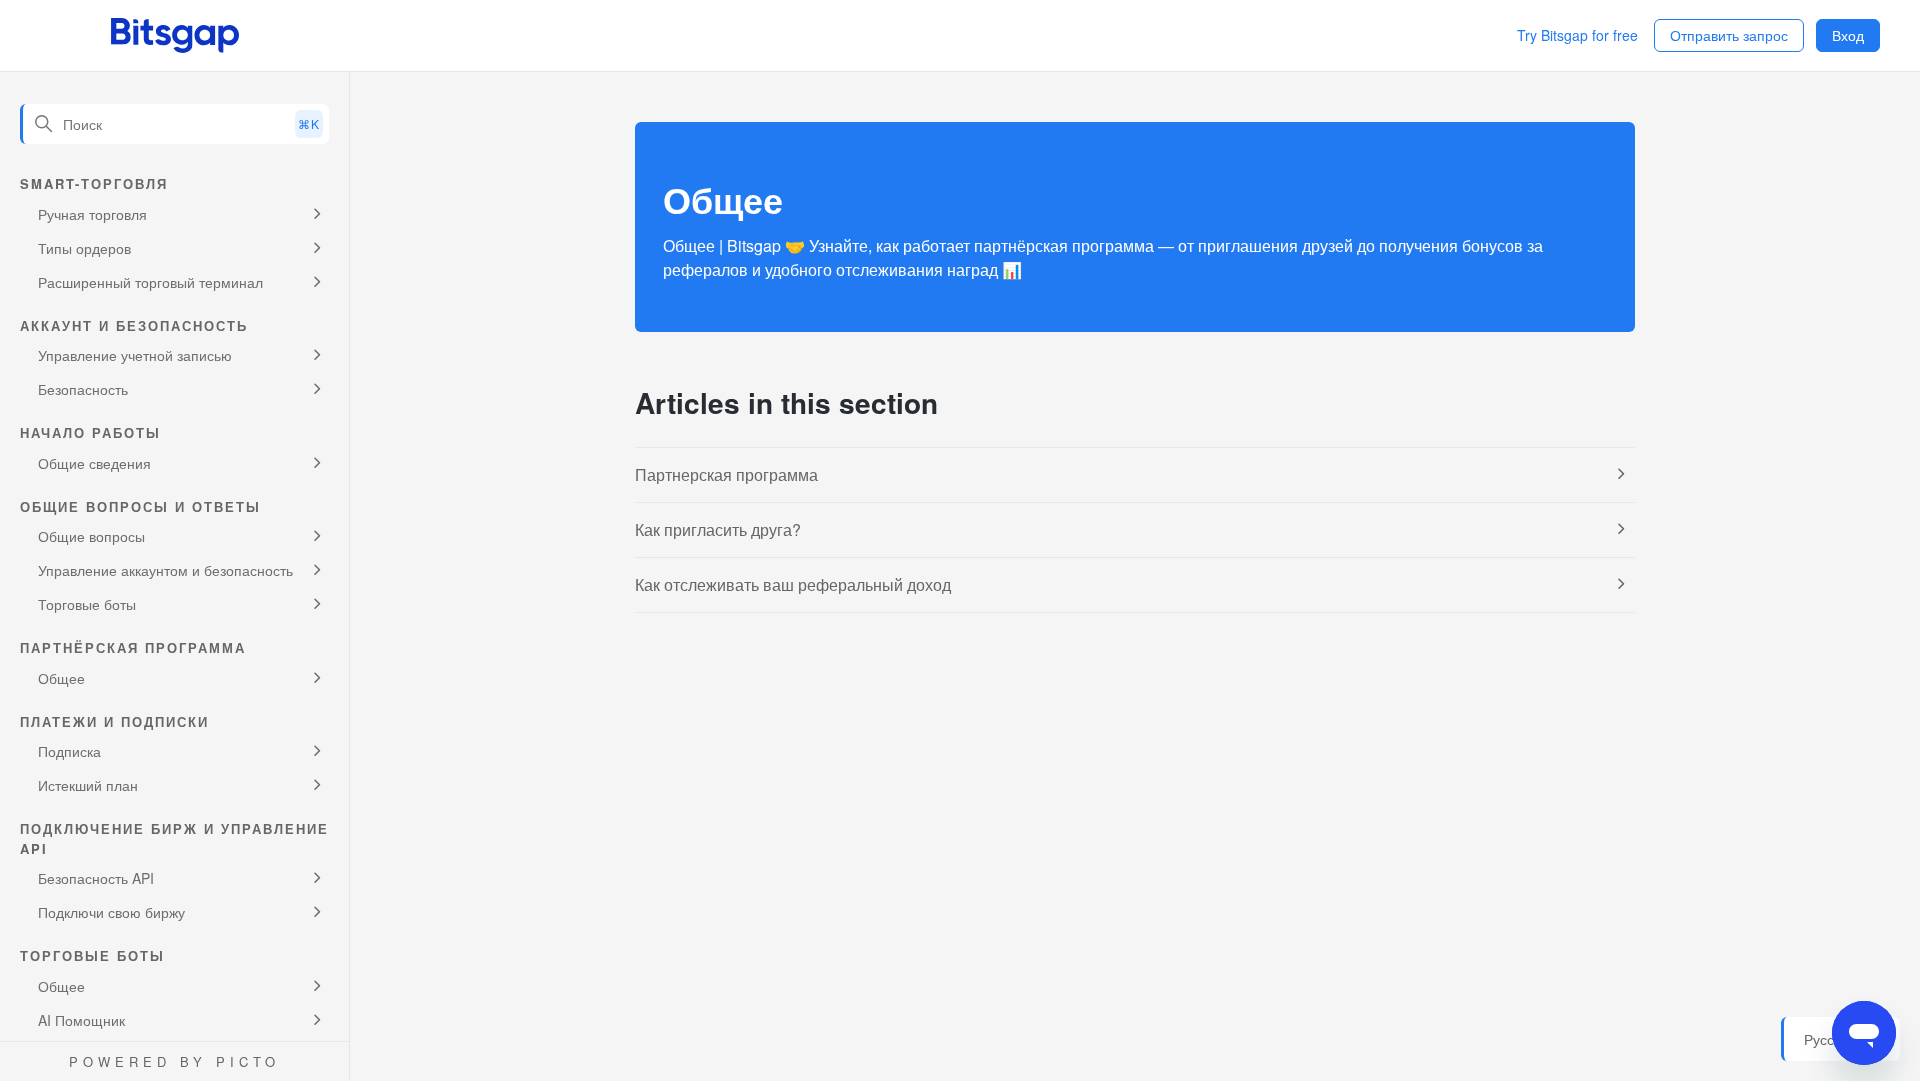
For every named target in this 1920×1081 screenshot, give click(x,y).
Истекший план (88, 785)
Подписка (69, 751)
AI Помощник (81, 1020)
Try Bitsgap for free (1577, 35)
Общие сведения (94, 463)
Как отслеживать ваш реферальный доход (793, 584)
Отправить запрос (1729, 35)
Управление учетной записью (135, 355)
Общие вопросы (91, 536)
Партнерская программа (726, 474)
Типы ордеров (84, 248)
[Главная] (175, 35)
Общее (61, 678)
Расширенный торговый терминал (150, 282)
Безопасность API (96, 878)
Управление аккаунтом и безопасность (165, 570)
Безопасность (83, 389)
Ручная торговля (92, 214)
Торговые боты (87, 604)
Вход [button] (1848, 35)
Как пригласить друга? (718, 529)
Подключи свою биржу (111, 912)
